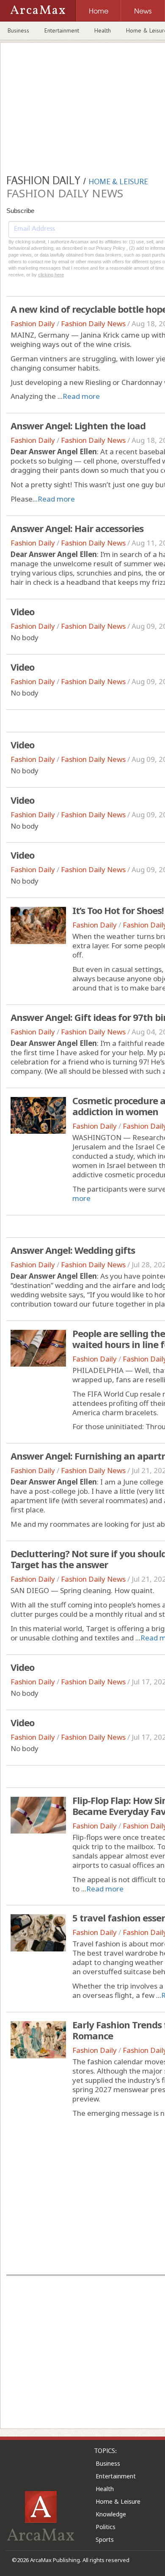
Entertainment (62, 30)
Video (22, 611)
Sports (105, 2539)
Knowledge (111, 2514)
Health (103, 30)
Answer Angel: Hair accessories (77, 528)
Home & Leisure (118, 2501)
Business (18, 30)
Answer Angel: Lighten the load (78, 426)
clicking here (51, 275)
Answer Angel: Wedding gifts (73, 1250)
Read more (81, 396)
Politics (106, 2527)
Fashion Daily (33, 323)
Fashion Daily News (93, 323)
